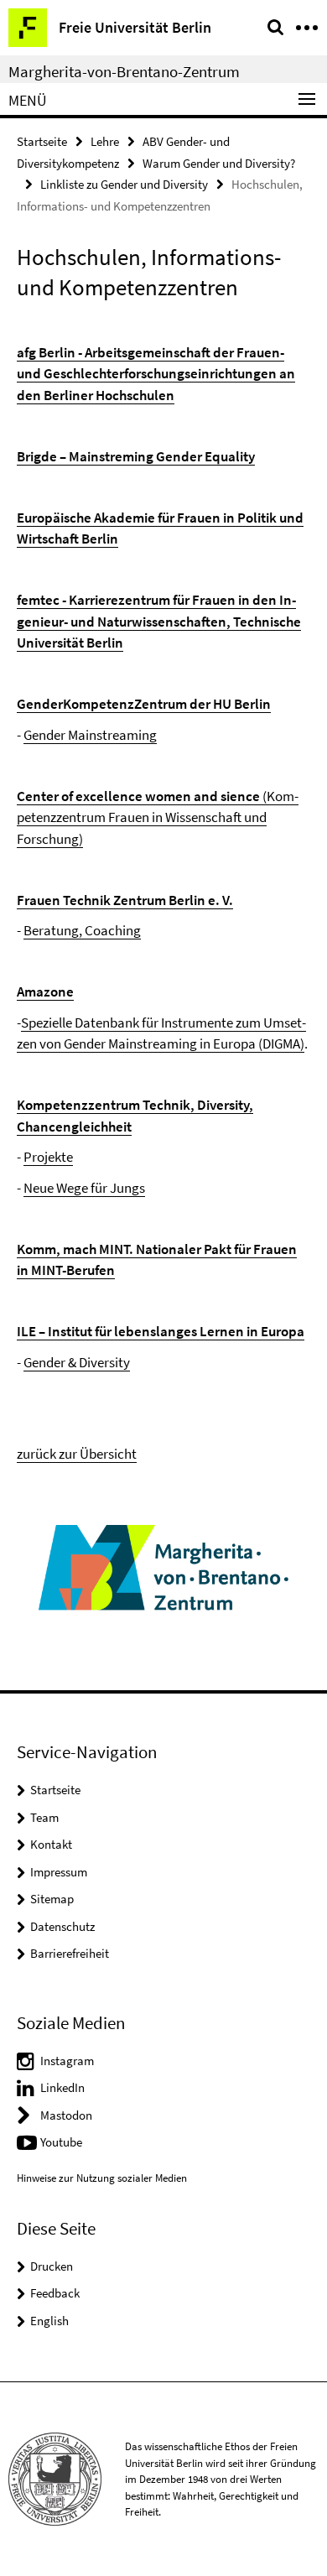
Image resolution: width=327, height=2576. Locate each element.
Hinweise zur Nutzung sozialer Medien (102, 2178)
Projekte (48, 1157)
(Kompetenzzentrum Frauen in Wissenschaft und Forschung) (158, 817)
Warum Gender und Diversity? (219, 163)
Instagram (67, 2061)
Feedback (55, 2293)
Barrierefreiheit (70, 1953)
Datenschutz (62, 1926)
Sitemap (52, 1899)
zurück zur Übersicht (77, 1454)
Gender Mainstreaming (90, 735)
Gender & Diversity (77, 1362)
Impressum (59, 1872)
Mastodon (66, 2115)
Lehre (105, 141)
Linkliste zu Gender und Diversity (124, 184)
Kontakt (51, 1844)
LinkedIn (62, 2087)
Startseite (42, 141)
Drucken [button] (52, 2266)
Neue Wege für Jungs (84, 1188)
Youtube (61, 2142)
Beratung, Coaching (82, 930)
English (49, 2321)
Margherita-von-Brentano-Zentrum (124, 71)
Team (44, 1817)
